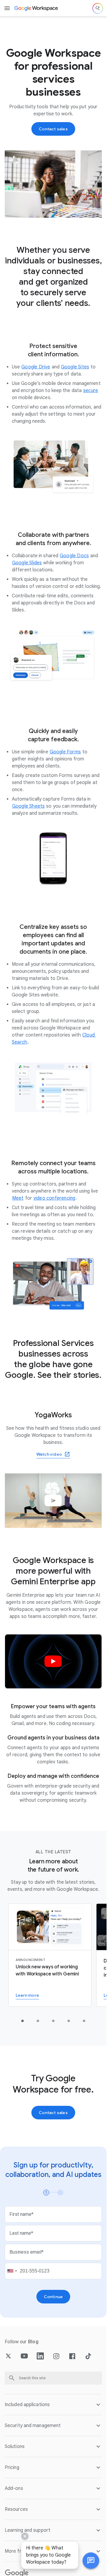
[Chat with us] (91, 2561)
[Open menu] (7, 8)
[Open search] (98, 8)
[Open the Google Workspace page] (37, 8)
